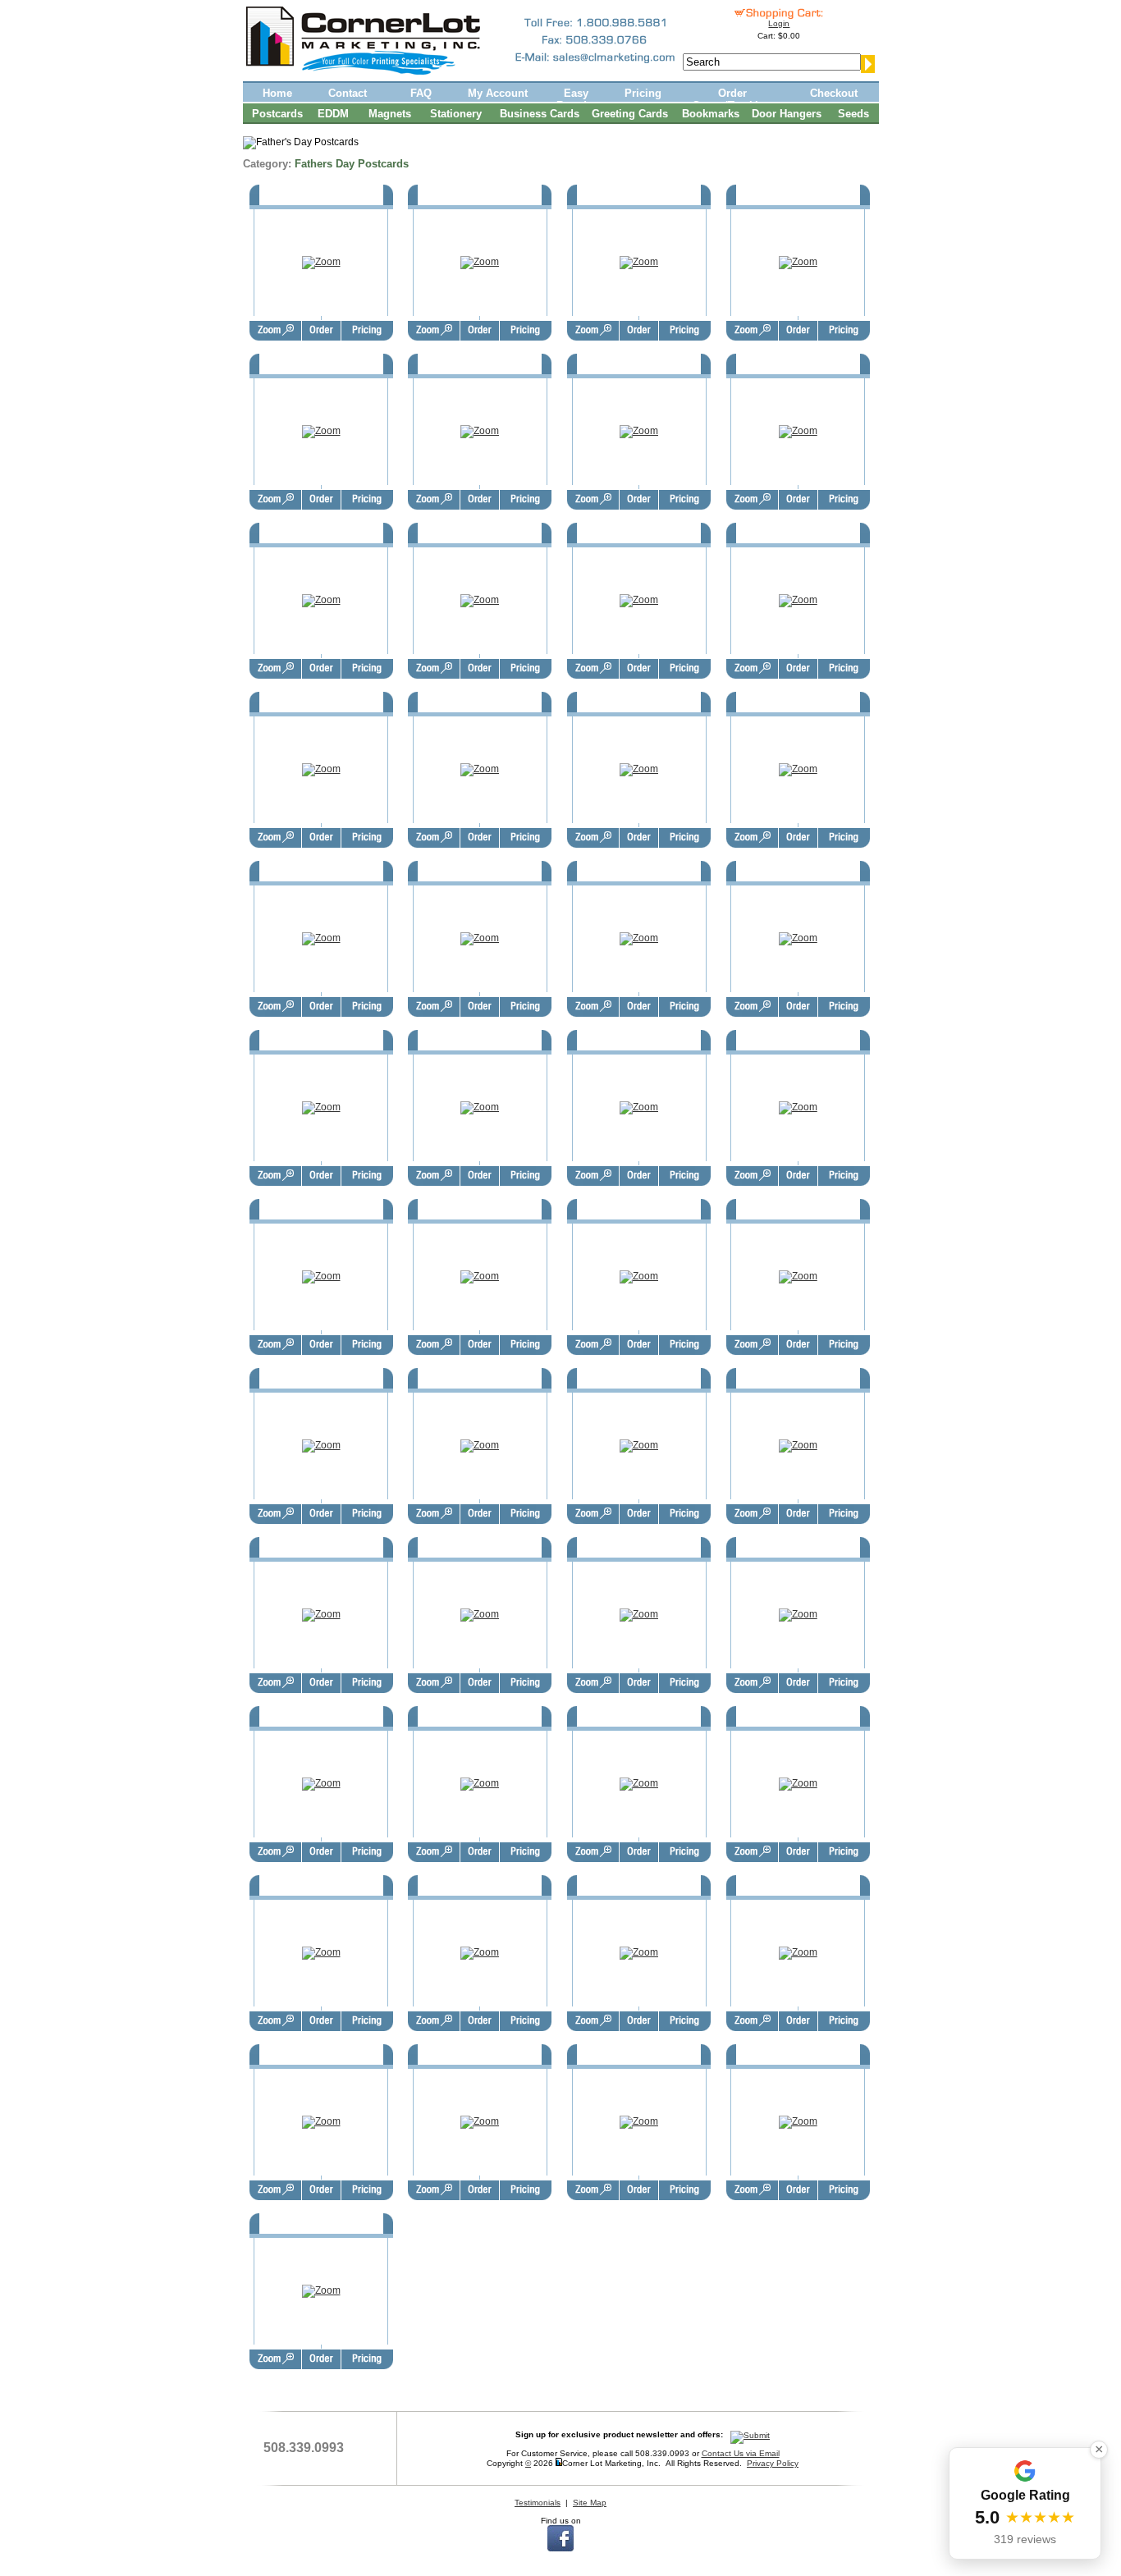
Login (779, 23)
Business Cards (540, 114)
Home (277, 93)
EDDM (333, 114)
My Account (498, 93)
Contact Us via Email (741, 2453)
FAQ (421, 93)
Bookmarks (711, 114)
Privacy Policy (773, 2463)
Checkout (834, 93)
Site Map (590, 2503)
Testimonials (538, 2503)
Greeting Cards (630, 114)
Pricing (643, 93)
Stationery (456, 114)
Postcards (277, 114)
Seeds (853, 114)
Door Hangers (787, 114)
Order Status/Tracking (732, 98)
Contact (348, 93)
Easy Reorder (577, 98)
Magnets (390, 114)
